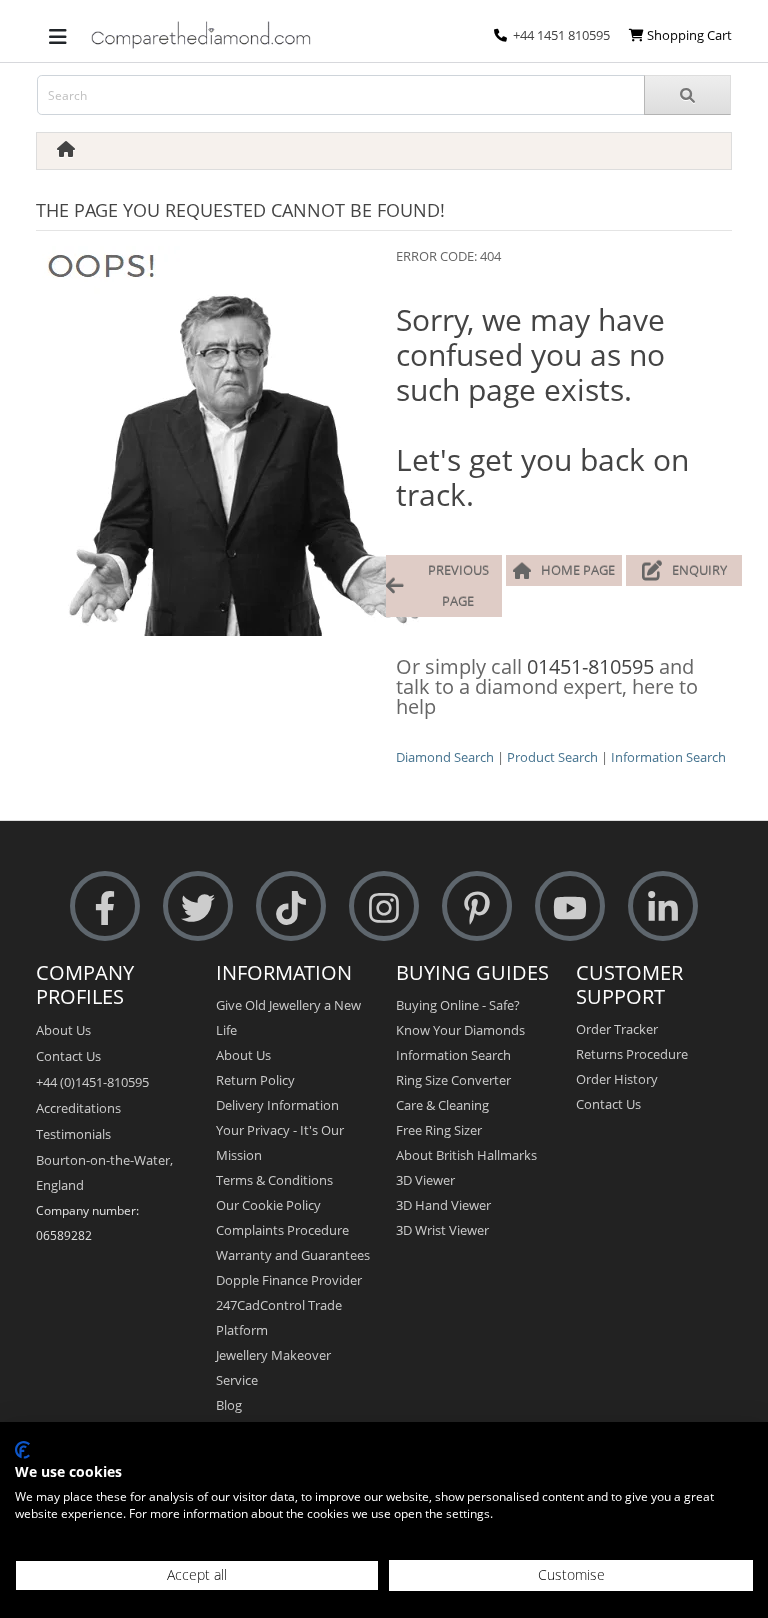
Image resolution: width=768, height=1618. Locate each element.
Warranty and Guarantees (293, 1255)
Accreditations (78, 1108)
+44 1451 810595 (561, 35)
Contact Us (68, 1056)
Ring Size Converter (453, 1080)
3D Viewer (425, 1180)
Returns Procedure (632, 1054)
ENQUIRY (699, 570)
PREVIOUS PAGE (458, 585)
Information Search (668, 757)
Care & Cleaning (442, 1105)
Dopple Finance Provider (289, 1280)
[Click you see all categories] (58, 35)
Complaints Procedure (282, 1230)
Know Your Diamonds (460, 1030)
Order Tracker (617, 1029)
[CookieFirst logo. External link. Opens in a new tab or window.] (22, 1450)
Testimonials (73, 1134)
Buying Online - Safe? (458, 1005)
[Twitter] (198, 906)
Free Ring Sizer (439, 1130)
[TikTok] (291, 906)
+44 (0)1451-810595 (92, 1082)
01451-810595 (590, 666)
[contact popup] (500, 35)
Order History (617, 1079)
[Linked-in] (663, 906)
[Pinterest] (477, 906)
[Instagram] (384, 906)
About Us (63, 1030)
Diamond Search (445, 757)
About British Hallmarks (466, 1155)
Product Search (552, 757)
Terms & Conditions (274, 1180)
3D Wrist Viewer (442, 1230)
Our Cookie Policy (268, 1205)
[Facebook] (105, 906)
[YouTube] (570, 906)
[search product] (687, 95)
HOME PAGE (578, 570)
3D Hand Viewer (443, 1205)
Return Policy (255, 1080)
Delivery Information (277, 1105)
